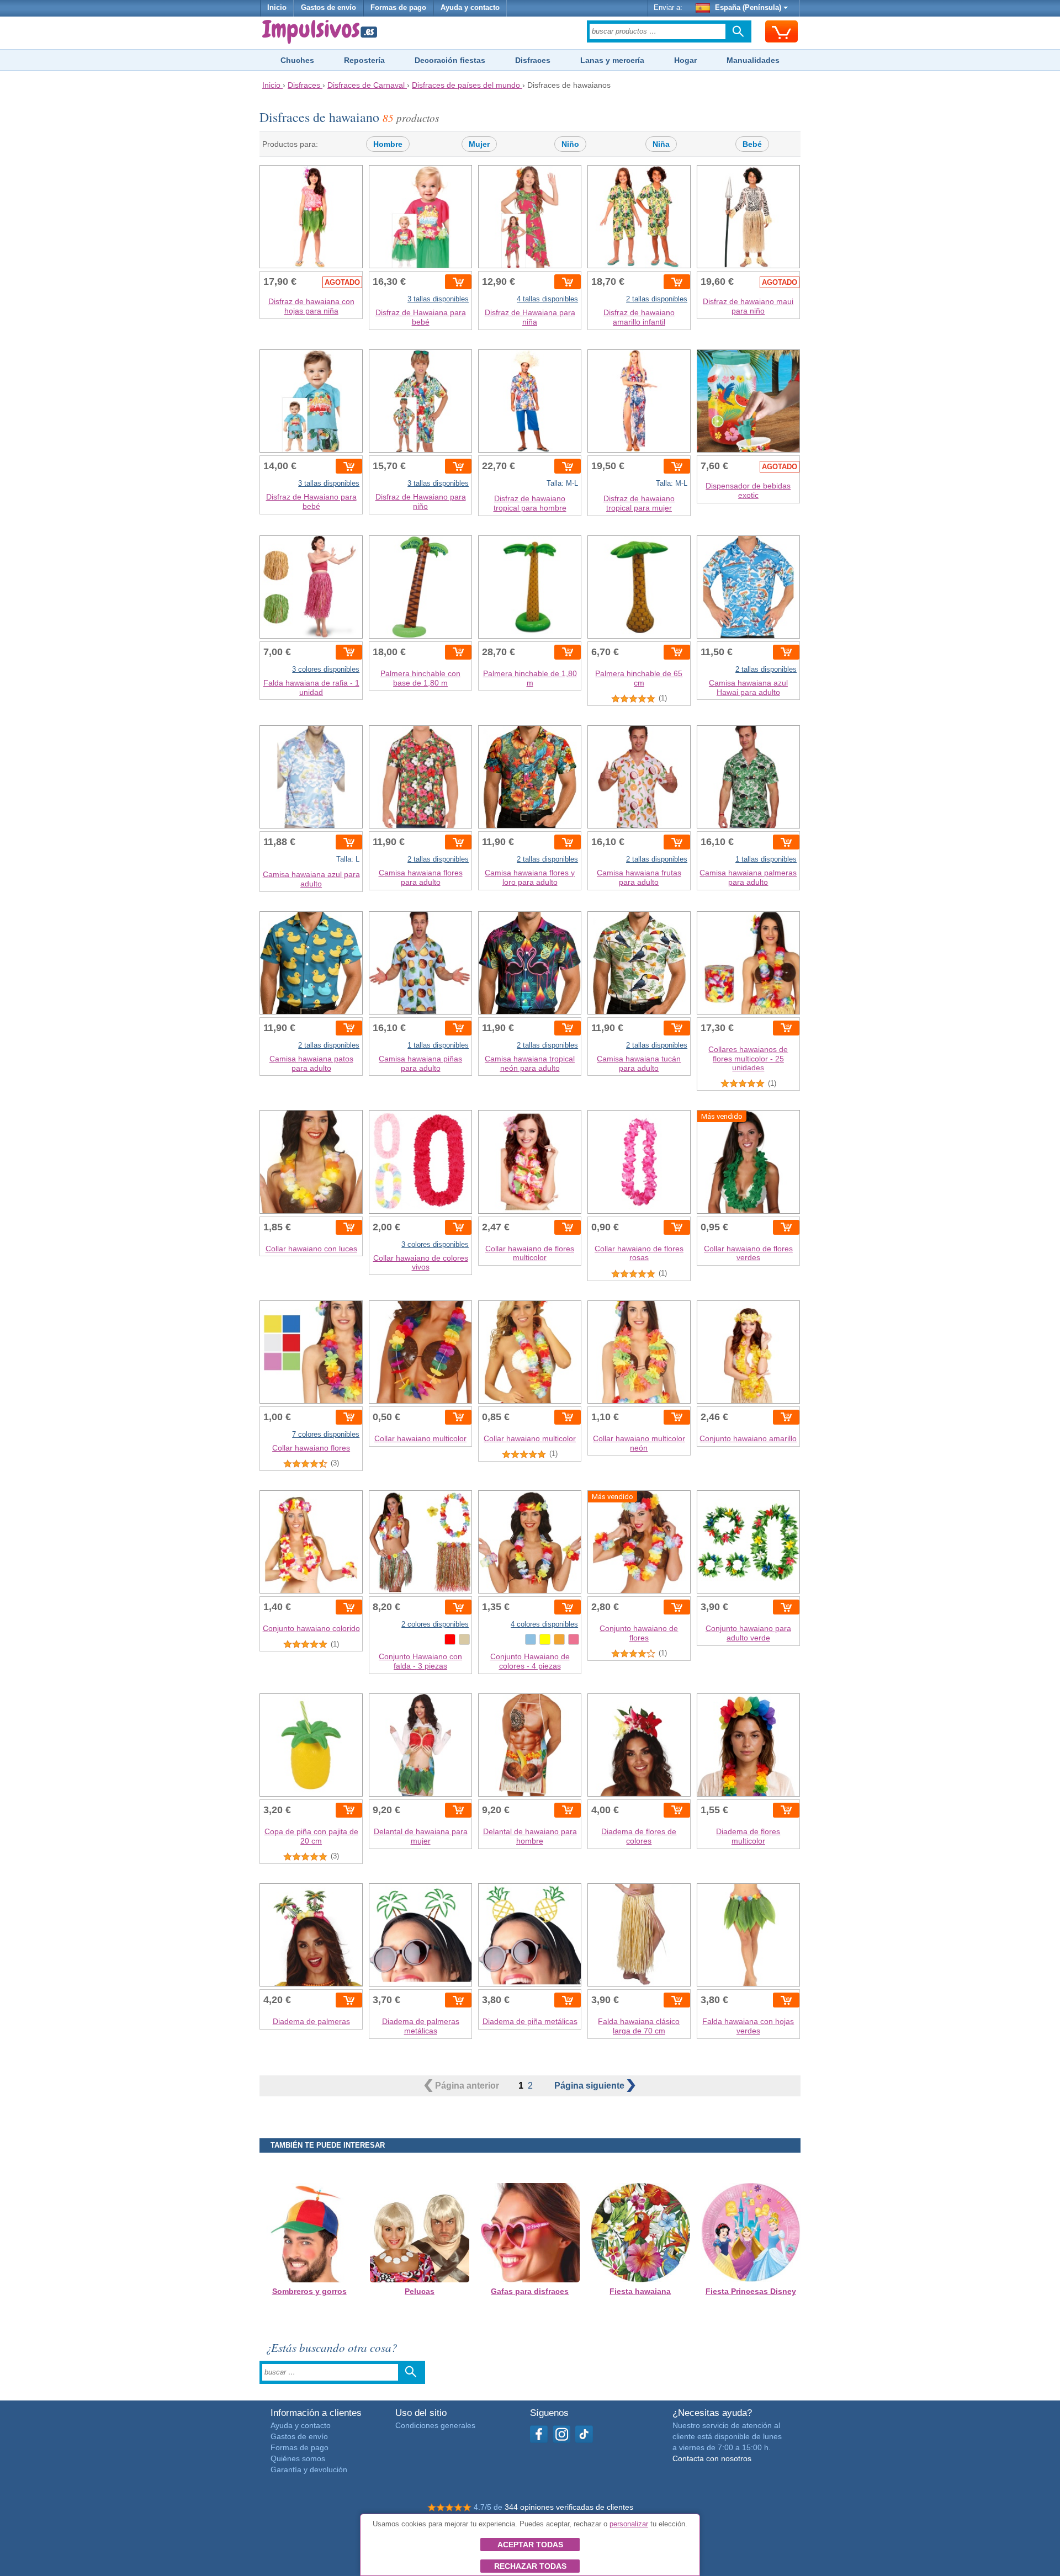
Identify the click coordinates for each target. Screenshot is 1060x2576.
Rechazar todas (530, 2566)
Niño (570, 144)
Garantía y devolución (309, 2469)
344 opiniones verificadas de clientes (569, 2507)
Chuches (297, 60)
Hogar (685, 60)
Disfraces (533, 60)
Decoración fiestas (450, 60)
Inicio (277, 8)
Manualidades (753, 60)
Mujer (479, 144)
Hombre (388, 144)
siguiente (590, 2086)
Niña (661, 144)
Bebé (752, 144)
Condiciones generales (435, 2425)
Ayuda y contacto (470, 8)
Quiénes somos (298, 2458)
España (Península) (748, 8)
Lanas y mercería (612, 60)
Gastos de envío (328, 8)
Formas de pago (398, 8)
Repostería (364, 60)
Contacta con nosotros (712, 2458)
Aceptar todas (530, 2545)
